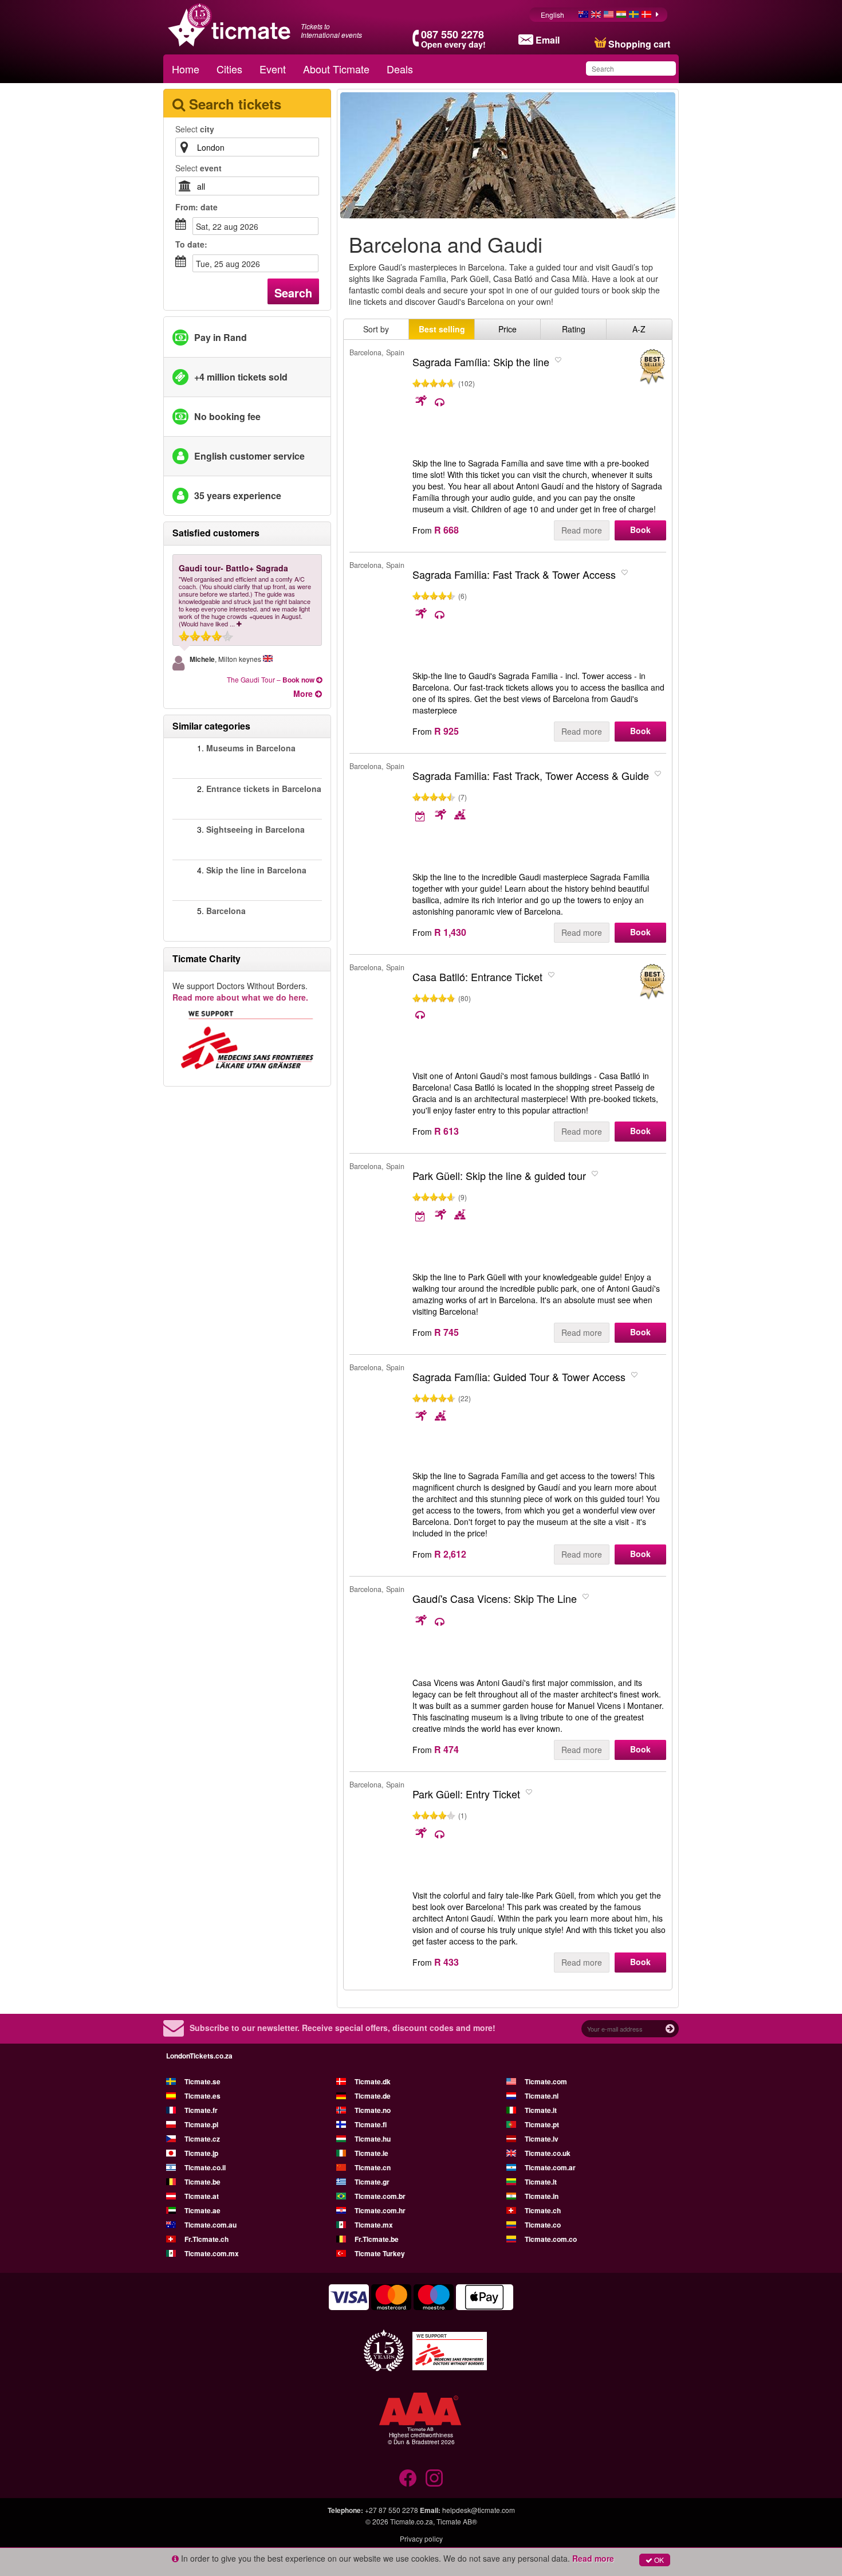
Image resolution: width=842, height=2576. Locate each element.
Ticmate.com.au (210, 2225)
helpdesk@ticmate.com (479, 2510)
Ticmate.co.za (412, 2521)
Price (507, 329)
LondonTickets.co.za (199, 2056)
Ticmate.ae (202, 2210)
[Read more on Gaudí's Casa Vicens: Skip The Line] (431, 1621)
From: (196, 207)
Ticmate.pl (201, 2124)
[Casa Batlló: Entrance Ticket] (652, 982)
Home (186, 69)
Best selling (442, 329)
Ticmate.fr (201, 2110)
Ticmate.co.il (205, 2167)
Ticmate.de (373, 2096)
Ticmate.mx (374, 2225)
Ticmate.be (202, 2182)
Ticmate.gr (372, 2182)
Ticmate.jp (201, 2153)
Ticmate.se (202, 2081)
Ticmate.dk (373, 2081)
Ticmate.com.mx (212, 2253)
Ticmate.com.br (380, 2196)
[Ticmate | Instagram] (434, 2478)
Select (195, 129)
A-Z (639, 329)
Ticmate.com (546, 2081)
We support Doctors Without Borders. (240, 991)
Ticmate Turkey (380, 2253)
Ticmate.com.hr (380, 2210)
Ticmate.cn (373, 2167)
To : (191, 244)
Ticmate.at (202, 2196)
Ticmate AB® (457, 2521)
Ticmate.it (541, 2110)
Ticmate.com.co (551, 2239)
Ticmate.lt (541, 2182)
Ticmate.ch (543, 2210)
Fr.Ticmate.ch (206, 2239)
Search (293, 293)
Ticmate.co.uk (548, 2153)
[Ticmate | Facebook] (408, 2478)
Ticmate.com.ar (550, 2167)
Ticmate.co (543, 2225)
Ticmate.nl (542, 2096)
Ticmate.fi (371, 2124)
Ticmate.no (373, 2110)
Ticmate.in (542, 2196)
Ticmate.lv (542, 2139)
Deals (400, 69)
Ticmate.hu (373, 2139)
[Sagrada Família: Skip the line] (652, 367)
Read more (582, 530)
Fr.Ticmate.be (377, 2239)
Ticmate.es (202, 2096)
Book (640, 530)
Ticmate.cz (202, 2139)
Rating (574, 329)
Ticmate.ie (371, 2153)
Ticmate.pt (542, 2124)
